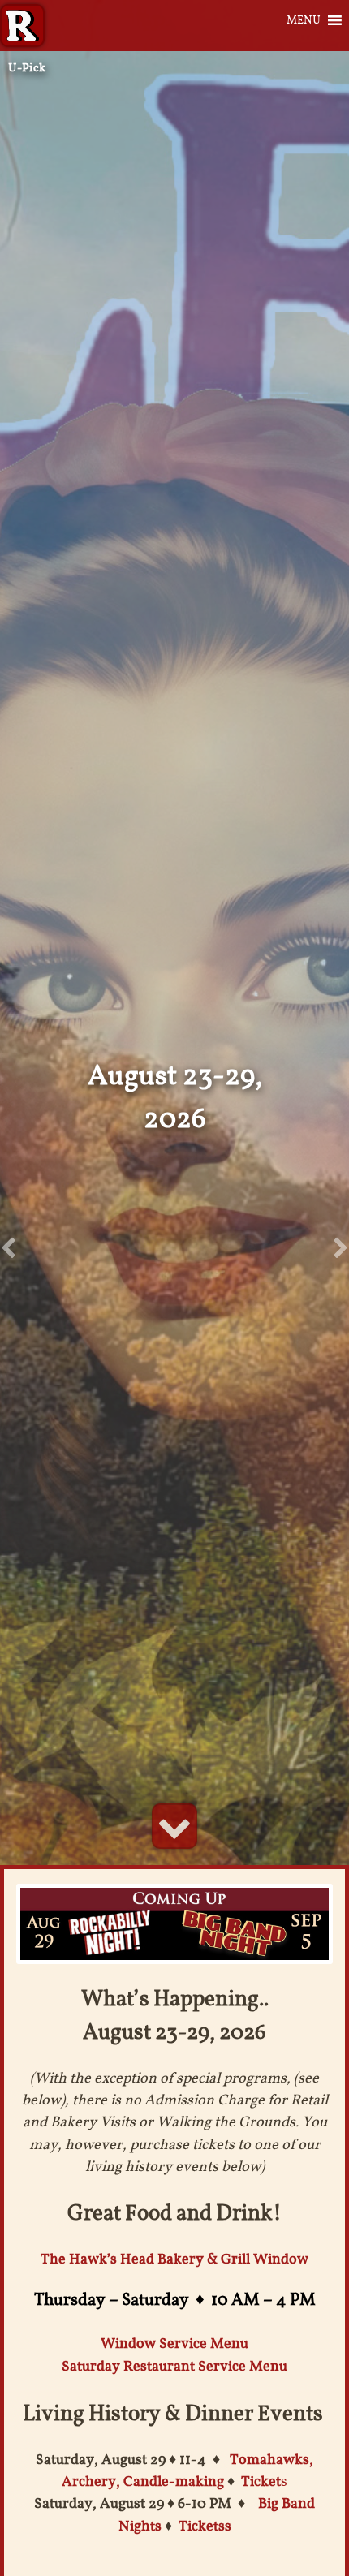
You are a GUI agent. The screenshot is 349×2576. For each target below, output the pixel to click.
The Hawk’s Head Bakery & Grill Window (174, 2259)
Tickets (202, 2526)
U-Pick (27, 67)
